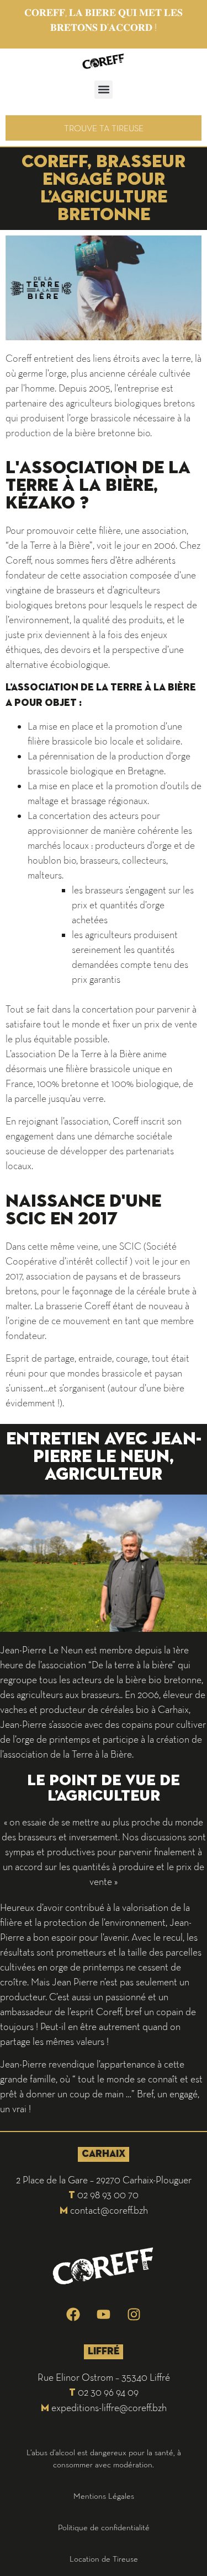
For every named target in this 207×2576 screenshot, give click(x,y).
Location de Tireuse (104, 2559)
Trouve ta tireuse (104, 128)
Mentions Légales (104, 2496)
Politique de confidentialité (104, 2527)
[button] (104, 90)
